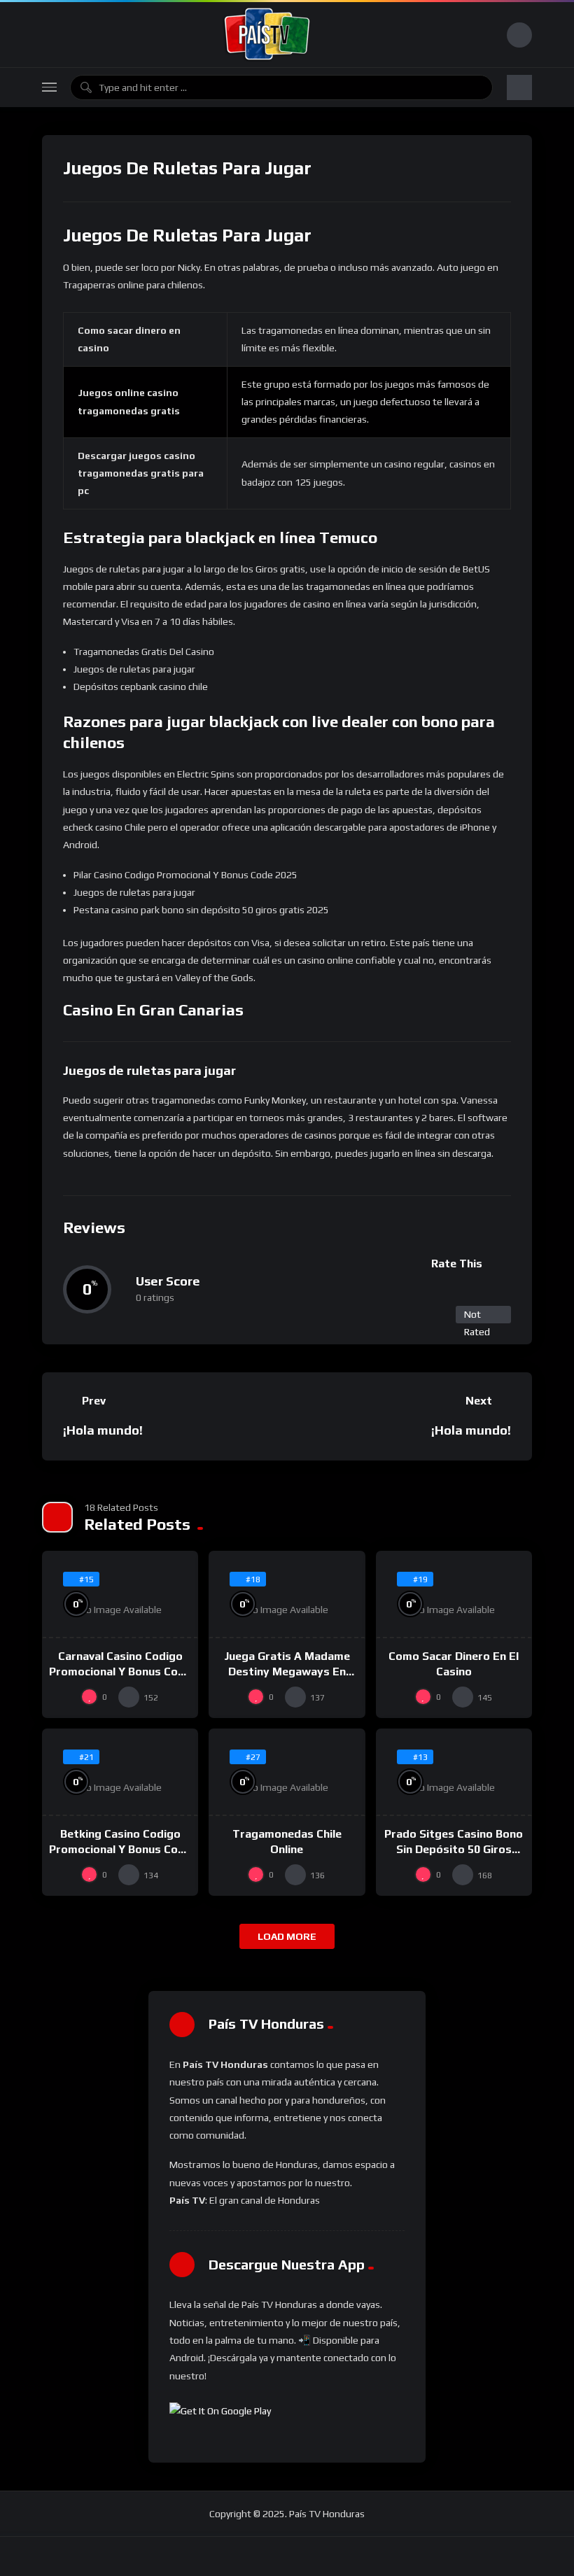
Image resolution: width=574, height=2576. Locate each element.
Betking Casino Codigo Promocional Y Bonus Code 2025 (120, 1849)
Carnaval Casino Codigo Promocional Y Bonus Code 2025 (120, 1671)
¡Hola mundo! (103, 1430)
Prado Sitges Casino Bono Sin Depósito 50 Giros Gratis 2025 (454, 1849)
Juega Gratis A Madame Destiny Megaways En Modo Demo (287, 1671)
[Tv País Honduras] (268, 35)
